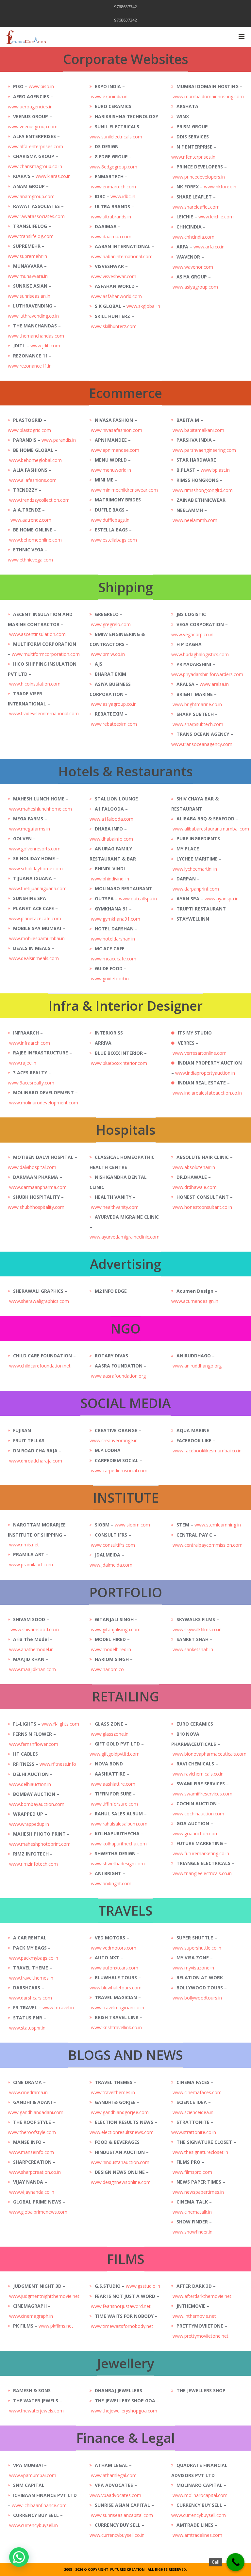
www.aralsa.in (214, 684)
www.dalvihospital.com (32, 1167)
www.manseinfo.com (32, 2152)
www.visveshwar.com (114, 276)
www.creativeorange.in (114, 1440)
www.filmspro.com (192, 2172)
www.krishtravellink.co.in (116, 2027)
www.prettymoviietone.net (201, 2336)
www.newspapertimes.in (198, 2192)
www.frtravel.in (58, 2007)
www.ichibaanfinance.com (39, 2505)
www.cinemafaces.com (197, 2092)
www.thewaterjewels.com (36, 2411)
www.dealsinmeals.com (34, 958)
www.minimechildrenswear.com (124, 490)
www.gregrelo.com (111, 624)
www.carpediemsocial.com (119, 1470)
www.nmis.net (24, 1545)
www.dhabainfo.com (111, 839)
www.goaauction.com (196, 1833)
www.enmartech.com (113, 187)
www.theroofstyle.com (32, 2132)
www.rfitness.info (58, 1764)
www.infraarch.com (30, 1043)
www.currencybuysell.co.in (117, 2535)
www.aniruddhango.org (197, 1366)
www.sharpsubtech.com (198, 724)
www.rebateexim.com (114, 724)
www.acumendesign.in (195, 1301)
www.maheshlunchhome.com (41, 809)
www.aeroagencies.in (30, 107)
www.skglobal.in (143, 306)
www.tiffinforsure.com (114, 1804)
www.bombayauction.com (37, 1804)
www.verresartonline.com (200, 1053)
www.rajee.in (23, 1063)
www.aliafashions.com (33, 480)
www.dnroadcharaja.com (36, 1461)
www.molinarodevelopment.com (44, 1103)
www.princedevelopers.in (199, 177)
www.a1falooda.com (111, 819)
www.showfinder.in (192, 2232)
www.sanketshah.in (193, 1649)
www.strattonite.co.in (194, 2132)
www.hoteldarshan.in (113, 939)
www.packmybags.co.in (34, 1958)
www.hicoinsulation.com (35, 684)
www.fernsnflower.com (34, 1744)
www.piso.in (41, 86)
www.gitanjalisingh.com (116, 1629)
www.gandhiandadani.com (36, 2112)
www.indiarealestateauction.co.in (207, 1093)
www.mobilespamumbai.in (37, 938)
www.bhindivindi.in (110, 879)
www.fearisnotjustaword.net (121, 2306)
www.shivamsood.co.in (35, 1629)
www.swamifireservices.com (202, 1794)
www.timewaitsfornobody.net (122, 2326)
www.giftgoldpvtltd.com (115, 1754)
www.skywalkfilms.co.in (197, 1629)
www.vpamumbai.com (33, 2475)
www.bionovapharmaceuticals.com (209, 1754)
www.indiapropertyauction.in (205, 1073)
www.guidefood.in (110, 979)
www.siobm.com (132, 1525)
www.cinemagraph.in (31, 2316)
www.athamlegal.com (114, 2475)
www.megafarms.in (30, 829)
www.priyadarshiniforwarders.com (207, 674)
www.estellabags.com (114, 540)
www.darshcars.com (31, 1998)
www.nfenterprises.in (193, 157)
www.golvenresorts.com (35, 849)
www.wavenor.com (193, 267)
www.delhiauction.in (30, 1784)
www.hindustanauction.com (120, 2162)
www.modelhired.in (111, 1649)
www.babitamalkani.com (198, 430)
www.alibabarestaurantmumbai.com (211, 829)
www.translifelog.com (31, 236)
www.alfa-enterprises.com (35, 146)
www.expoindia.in (109, 96)
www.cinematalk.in (192, 2212)
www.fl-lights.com (60, 1724)
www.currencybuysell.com (199, 2515)
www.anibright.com (111, 1883)
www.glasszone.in (110, 1734)
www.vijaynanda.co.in (32, 2192)
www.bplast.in (215, 470)
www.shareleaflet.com (196, 207)
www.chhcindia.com (193, 237)
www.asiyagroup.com (195, 287)
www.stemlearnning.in (218, 1525)
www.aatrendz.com (31, 520)
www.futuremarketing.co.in (201, 1853)
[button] (19, 2557)
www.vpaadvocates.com (115, 2495)
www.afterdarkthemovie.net (202, 2296)
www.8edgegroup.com (113, 167)
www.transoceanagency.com (202, 744)
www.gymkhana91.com (116, 919)
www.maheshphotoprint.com (40, 1844)
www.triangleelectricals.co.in (202, 1873)
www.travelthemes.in (31, 1978)
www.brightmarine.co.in (197, 704)
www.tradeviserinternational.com (44, 713)
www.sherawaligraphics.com (39, 1301)
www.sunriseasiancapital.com (122, 2515)
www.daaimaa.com (111, 237)
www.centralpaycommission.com (208, 1545)
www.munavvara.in (28, 276)
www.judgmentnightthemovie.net (44, 2296)
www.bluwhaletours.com (116, 1988)
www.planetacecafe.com (35, 918)
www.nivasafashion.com (117, 430)
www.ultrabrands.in (111, 217)
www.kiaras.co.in (53, 176)
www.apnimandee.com (115, 450)
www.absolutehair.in (194, 1167)
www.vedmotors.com (114, 1948)
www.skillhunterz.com (114, 326)
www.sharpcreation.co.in (35, 2172)
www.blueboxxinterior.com (119, 1063)
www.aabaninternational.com (122, 256)
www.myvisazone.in (193, 1968)
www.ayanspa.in (222, 899)
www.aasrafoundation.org (118, 1376)
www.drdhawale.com (195, 1187)
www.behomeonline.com (35, 540)
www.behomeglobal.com (35, 460)
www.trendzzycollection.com (39, 500)
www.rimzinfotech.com (33, 1864)
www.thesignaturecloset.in (200, 2152)
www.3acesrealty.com (31, 1083)
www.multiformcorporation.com (46, 654)
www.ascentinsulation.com (37, 634)
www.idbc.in (123, 196)
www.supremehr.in (27, 256)
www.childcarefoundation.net (40, 1366)
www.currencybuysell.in (33, 2525)
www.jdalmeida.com (111, 1565)
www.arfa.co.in (209, 247)
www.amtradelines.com (197, 2535)
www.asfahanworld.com (116, 296)
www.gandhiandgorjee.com (120, 2112)
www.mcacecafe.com (114, 959)
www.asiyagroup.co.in (114, 704)
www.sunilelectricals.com (116, 137)
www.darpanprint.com (196, 889)
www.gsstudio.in (143, 2286)
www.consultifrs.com (113, 1545)
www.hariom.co (107, 1669)
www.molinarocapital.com (200, 2495)
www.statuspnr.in (27, 2028)
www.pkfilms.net (56, 2326)
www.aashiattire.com (113, 1784)
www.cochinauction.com (198, 1814)
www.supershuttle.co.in (197, 1948)
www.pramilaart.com (31, 1565)
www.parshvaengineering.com (204, 450)
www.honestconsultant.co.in (202, 1207)
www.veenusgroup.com (33, 126)
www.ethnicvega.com (30, 560)
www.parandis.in (59, 440)
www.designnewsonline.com (121, 2182)
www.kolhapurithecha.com (119, 1844)
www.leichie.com (216, 217)
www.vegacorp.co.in (193, 634)
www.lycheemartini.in (195, 869)
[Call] (235, 2562)
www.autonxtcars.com (115, 1968)
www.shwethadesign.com (118, 1864)
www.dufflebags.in (110, 520)
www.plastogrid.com (29, 430)
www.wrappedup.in (29, 1824)
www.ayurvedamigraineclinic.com (125, 1237)
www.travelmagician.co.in (117, 2007)
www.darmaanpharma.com (38, 1187)
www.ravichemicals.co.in (198, 1774)
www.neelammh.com (195, 520)
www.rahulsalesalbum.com (119, 1824)
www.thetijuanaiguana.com (38, 888)
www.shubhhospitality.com (36, 1207)
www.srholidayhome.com (36, 869)
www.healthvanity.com (115, 1207)
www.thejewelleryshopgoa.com (124, 2411)
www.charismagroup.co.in (35, 166)
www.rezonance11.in (30, 366)
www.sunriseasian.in (29, 296)
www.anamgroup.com (31, 196)
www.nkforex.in (220, 187)
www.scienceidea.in (193, 2112)
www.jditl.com (45, 346)
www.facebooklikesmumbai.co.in (207, 1451)
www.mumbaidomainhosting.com (209, 96)
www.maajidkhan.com (33, 1669)
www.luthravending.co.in (33, 316)
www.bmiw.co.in (108, 654)
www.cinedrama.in (28, 2092)
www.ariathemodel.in (31, 1649)
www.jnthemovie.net (194, 2316)
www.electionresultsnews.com (122, 2132)
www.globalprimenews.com (38, 2212)
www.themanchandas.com (36, 336)
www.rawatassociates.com (36, 216)
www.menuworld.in (111, 470)
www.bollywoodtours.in (197, 1998)
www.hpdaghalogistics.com (200, 654)
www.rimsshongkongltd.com (203, 490)
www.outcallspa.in (138, 899)
